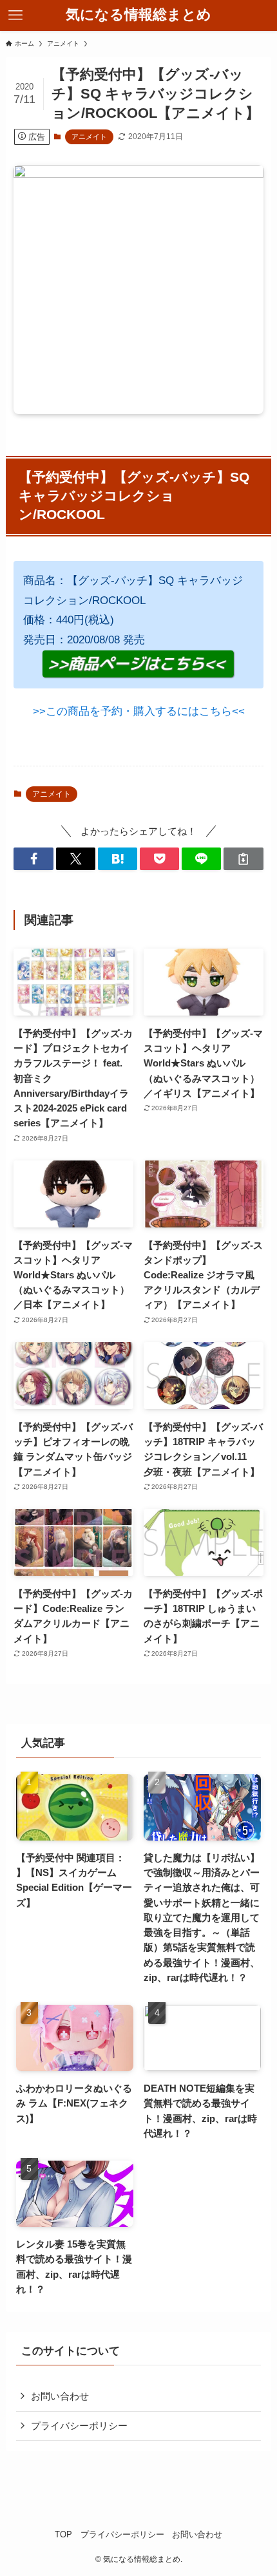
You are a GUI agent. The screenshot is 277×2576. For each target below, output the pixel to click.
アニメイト (89, 137)
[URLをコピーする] (243, 859)
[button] (33, 859)
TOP (63, 2534)
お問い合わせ (60, 2396)
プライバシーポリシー (79, 2426)
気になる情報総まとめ (138, 15)
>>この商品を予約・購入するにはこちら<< (139, 711)
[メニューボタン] (15, 15)
